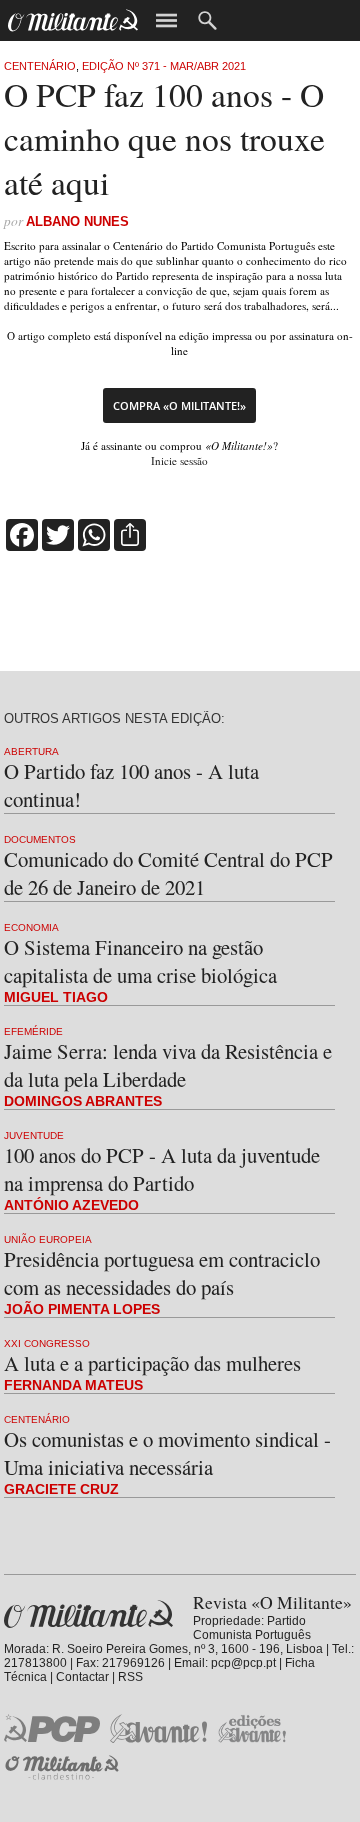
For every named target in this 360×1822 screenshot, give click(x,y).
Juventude (34, 1135)
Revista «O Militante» (88, 1614)
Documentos (40, 839)
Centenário (40, 66)
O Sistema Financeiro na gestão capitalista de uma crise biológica (140, 961)
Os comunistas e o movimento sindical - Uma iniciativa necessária (167, 1453)
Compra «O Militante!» (179, 405)
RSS (130, 1677)
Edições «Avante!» (252, 1728)
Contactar (82, 1677)
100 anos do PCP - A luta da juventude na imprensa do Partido (162, 1169)
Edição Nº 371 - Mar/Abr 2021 (164, 66)
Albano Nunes (77, 221)
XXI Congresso (47, 1343)
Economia (31, 927)
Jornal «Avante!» (158, 1728)
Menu (166, 20)
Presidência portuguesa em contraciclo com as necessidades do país (162, 1273)
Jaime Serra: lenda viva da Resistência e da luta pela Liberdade (168, 1065)
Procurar (207, 20)
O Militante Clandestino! (64, 1767)
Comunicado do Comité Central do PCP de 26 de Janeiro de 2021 (168, 873)
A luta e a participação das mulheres (152, 1363)
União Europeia (48, 1239)
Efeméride (33, 1031)
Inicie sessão (179, 460)
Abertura (31, 751)
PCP (52, 1728)
